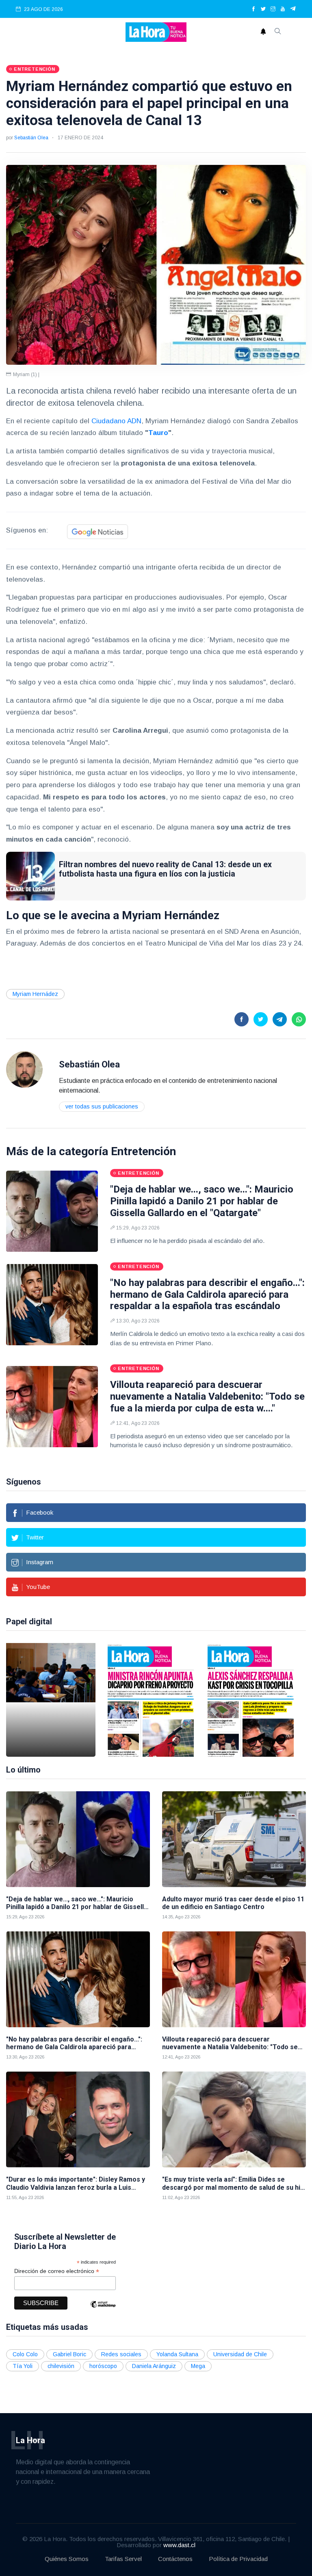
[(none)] (24, 1069)
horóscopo (103, 2366)
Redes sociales (121, 2354)
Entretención (143, 1151)
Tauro (158, 433)
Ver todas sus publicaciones (102, 1106)
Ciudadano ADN (115, 421)
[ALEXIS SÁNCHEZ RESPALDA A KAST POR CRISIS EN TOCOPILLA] (251, 1700)
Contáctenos (175, 2559)
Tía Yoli (23, 2366)
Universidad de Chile (240, 2354)
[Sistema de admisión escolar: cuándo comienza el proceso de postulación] (51, 1700)
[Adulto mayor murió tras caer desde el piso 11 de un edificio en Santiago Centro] (234, 1839)
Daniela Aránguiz (154, 2366)
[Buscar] (278, 32)
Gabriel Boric (69, 2354)
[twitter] (263, 9)
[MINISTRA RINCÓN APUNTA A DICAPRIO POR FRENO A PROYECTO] (151, 1700)
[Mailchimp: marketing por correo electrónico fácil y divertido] (103, 2310)
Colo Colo (25, 2354)
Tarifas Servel (123, 2559)
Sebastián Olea (31, 138)
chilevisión (61, 2366)
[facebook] (253, 9)
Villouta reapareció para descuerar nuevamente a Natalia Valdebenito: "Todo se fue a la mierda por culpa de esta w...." (207, 1396)
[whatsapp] (299, 1019)
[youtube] (283, 9)
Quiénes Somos (67, 2559)
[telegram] (293, 9)
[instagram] (273, 9)
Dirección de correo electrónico (57, 2271)
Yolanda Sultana (177, 2354)
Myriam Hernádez (35, 994)
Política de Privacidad (238, 2559)
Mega (198, 2366)
